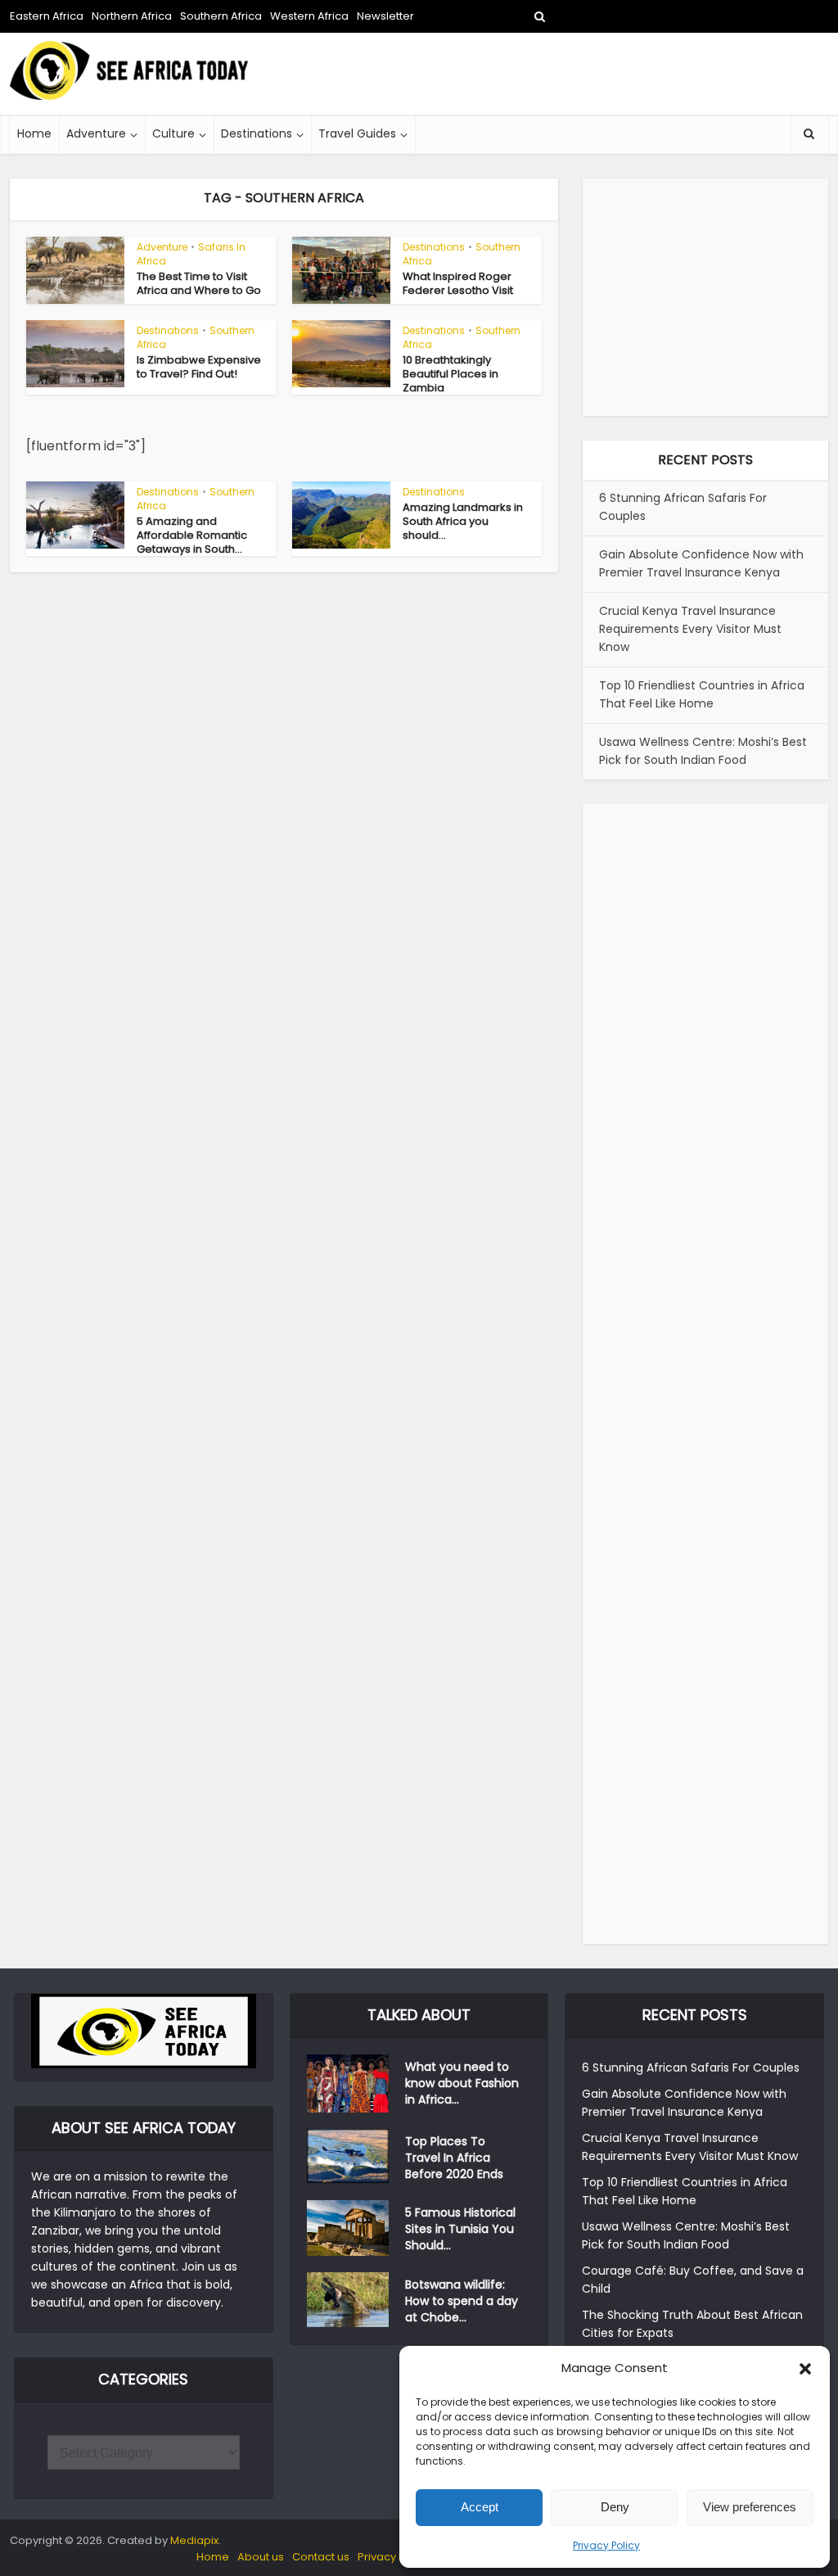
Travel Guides (357, 133)
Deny (615, 2507)
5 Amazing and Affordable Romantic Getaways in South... (192, 535)
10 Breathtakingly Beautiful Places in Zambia (451, 374)
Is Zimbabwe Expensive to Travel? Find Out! (199, 367)
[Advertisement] (530, 74)
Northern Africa (132, 16)
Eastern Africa (47, 16)
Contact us (321, 2557)
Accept (480, 2507)
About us (261, 2557)
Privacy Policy (606, 2545)
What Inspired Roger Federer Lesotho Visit (458, 283)
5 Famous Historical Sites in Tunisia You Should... (460, 2229)
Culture (173, 133)
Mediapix (194, 2540)
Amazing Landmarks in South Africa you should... (463, 521)
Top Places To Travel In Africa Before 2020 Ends (454, 2158)
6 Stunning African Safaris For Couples (691, 2068)
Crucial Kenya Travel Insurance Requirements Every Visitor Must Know (690, 629)
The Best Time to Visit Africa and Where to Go (199, 283)
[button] (805, 2369)
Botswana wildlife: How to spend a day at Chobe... (462, 2301)
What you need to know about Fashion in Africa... (462, 2083)
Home (34, 133)
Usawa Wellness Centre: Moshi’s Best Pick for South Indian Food (703, 751)
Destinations (257, 133)
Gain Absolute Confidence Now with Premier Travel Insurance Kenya (701, 563)
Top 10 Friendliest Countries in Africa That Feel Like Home (702, 694)
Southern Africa (221, 16)
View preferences (750, 2507)
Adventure (96, 133)
